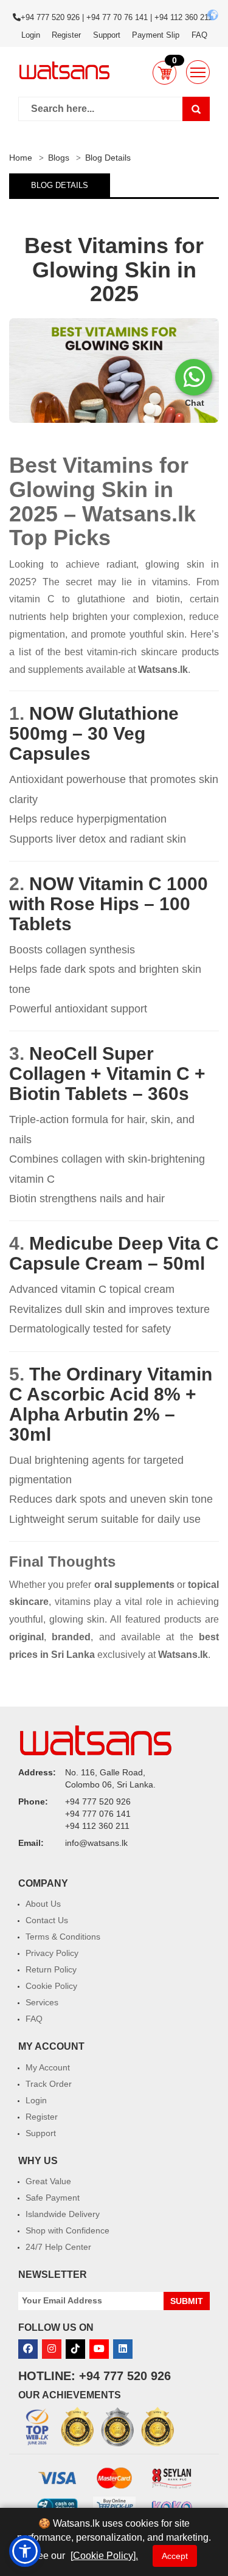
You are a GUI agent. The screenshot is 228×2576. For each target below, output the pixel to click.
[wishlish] (198, 72)
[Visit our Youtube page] (99, 2349)
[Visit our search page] (196, 109)
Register (66, 35)
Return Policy (51, 1969)
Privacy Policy (52, 1953)
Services (42, 2002)
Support (107, 35)
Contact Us (47, 1920)
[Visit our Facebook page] (28, 2349)
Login (31, 35)
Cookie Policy (51, 1986)
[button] (164, 72)
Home (21, 158)
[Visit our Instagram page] (52, 2349)
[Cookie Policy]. (104, 2556)
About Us (43, 1904)
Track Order (49, 2084)
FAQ (199, 35)
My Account (48, 2067)
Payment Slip (156, 35)
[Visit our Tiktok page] (75, 2349)
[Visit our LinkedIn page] (123, 2349)
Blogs (59, 158)
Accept (175, 2556)
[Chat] (194, 377)
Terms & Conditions (63, 1937)
